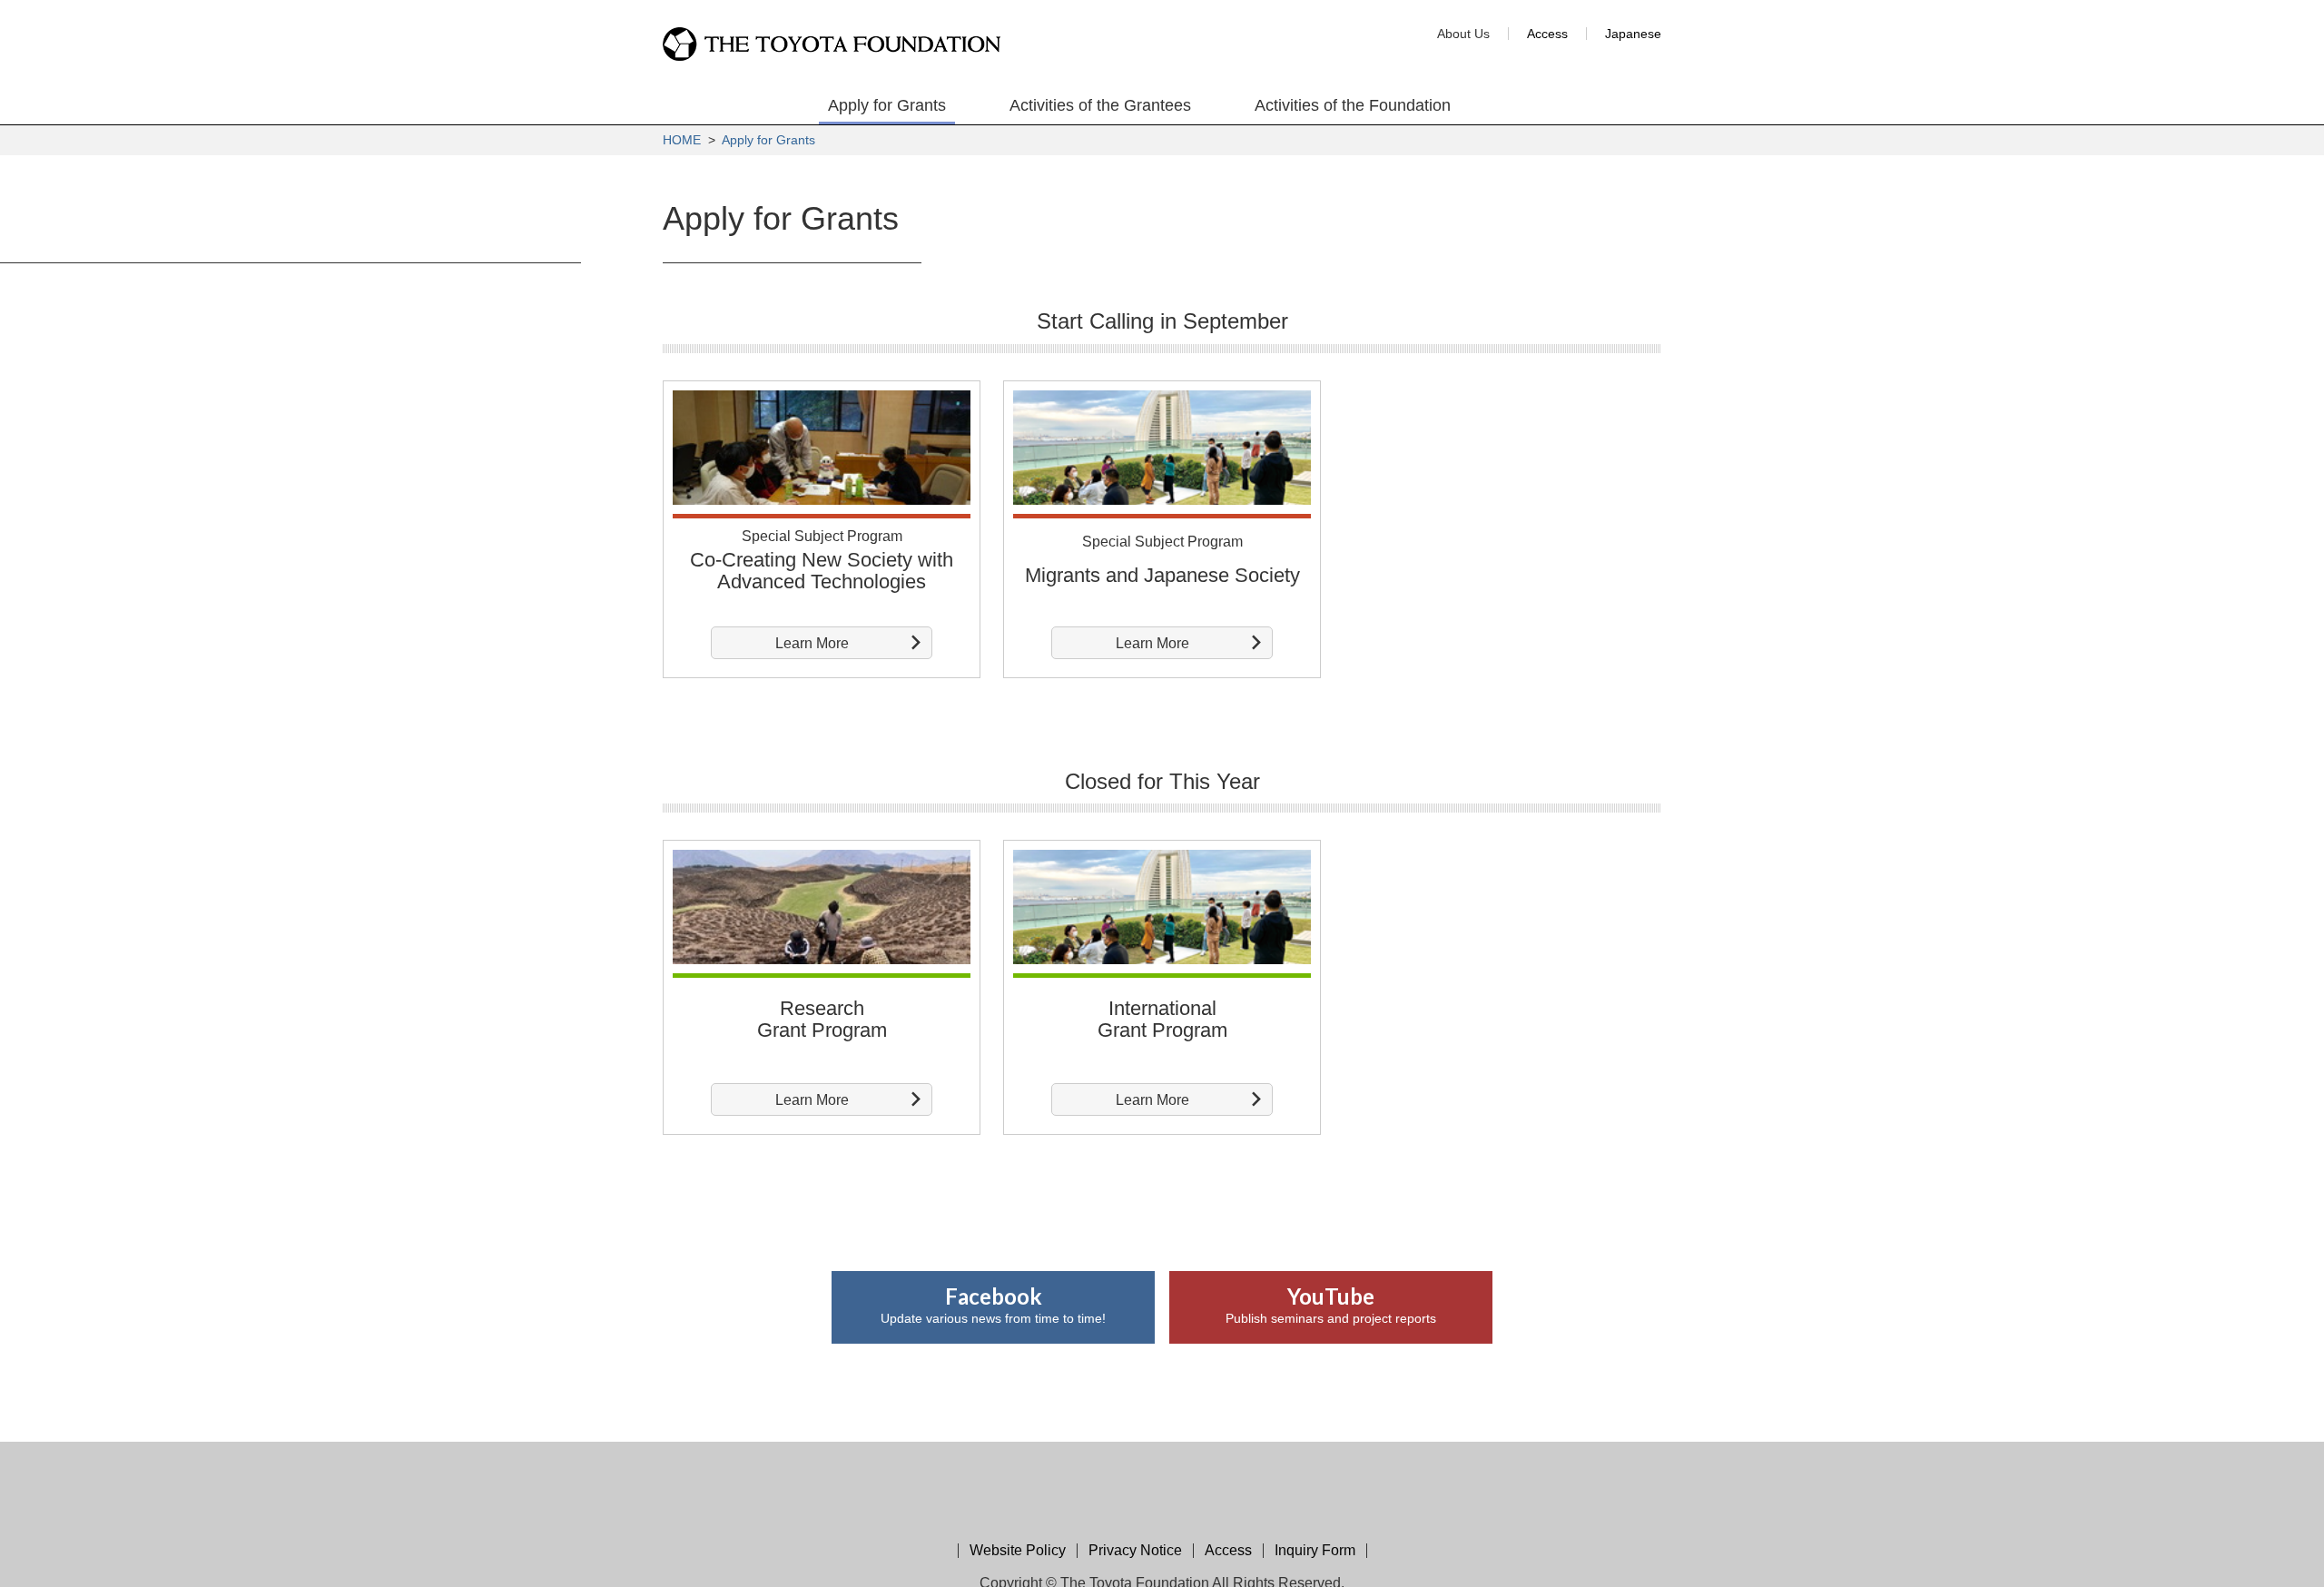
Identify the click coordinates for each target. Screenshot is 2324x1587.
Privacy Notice (1135, 1550)
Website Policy (1018, 1550)
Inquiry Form (1315, 1550)
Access (1547, 34)
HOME (682, 140)
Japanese (1633, 34)
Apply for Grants (768, 140)
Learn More (812, 643)
